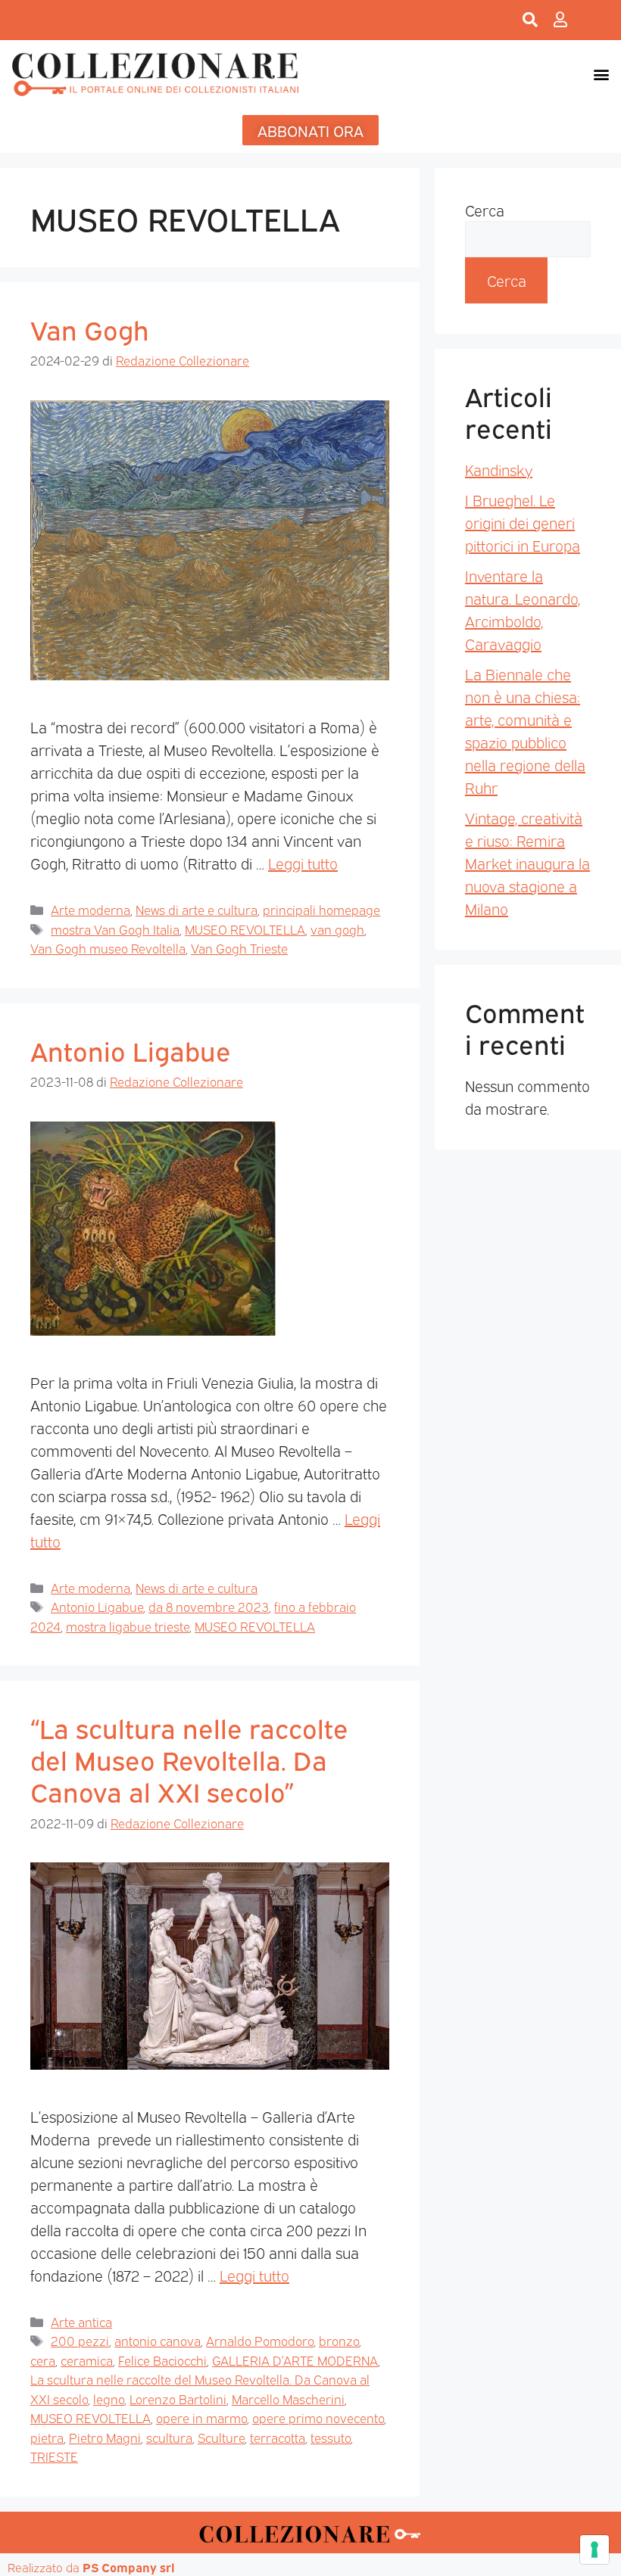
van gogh (337, 929)
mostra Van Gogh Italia (115, 929)
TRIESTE (54, 2456)
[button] (601, 74)
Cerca (485, 210)
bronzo (339, 2340)
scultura (169, 2437)
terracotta (278, 2437)
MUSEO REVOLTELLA (245, 929)
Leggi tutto (303, 863)
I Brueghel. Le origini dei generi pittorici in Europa (523, 522)
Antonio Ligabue (131, 1050)
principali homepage (321, 909)
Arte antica (81, 2321)
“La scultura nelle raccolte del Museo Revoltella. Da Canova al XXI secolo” (189, 1759)
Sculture (221, 2437)
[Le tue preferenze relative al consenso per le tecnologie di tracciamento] (594, 2550)
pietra (47, 2437)
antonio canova (158, 2340)
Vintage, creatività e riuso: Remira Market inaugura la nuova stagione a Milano (527, 863)
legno (109, 2399)
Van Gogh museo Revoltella (108, 948)
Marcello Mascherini (288, 2399)
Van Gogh (90, 328)
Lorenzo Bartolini (178, 2399)
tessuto (331, 2437)
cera (43, 2360)
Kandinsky (499, 469)
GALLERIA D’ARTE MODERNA (295, 2360)
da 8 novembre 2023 (209, 1606)
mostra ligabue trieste (128, 1626)
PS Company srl (129, 2567)
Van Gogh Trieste (239, 948)
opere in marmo (201, 2417)
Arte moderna (90, 909)
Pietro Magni (105, 2437)
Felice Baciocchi (162, 2360)
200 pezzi (80, 2340)
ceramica (87, 2360)
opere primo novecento (318, 2417)
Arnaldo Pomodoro (260, 2340)
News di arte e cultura (197, 909)
